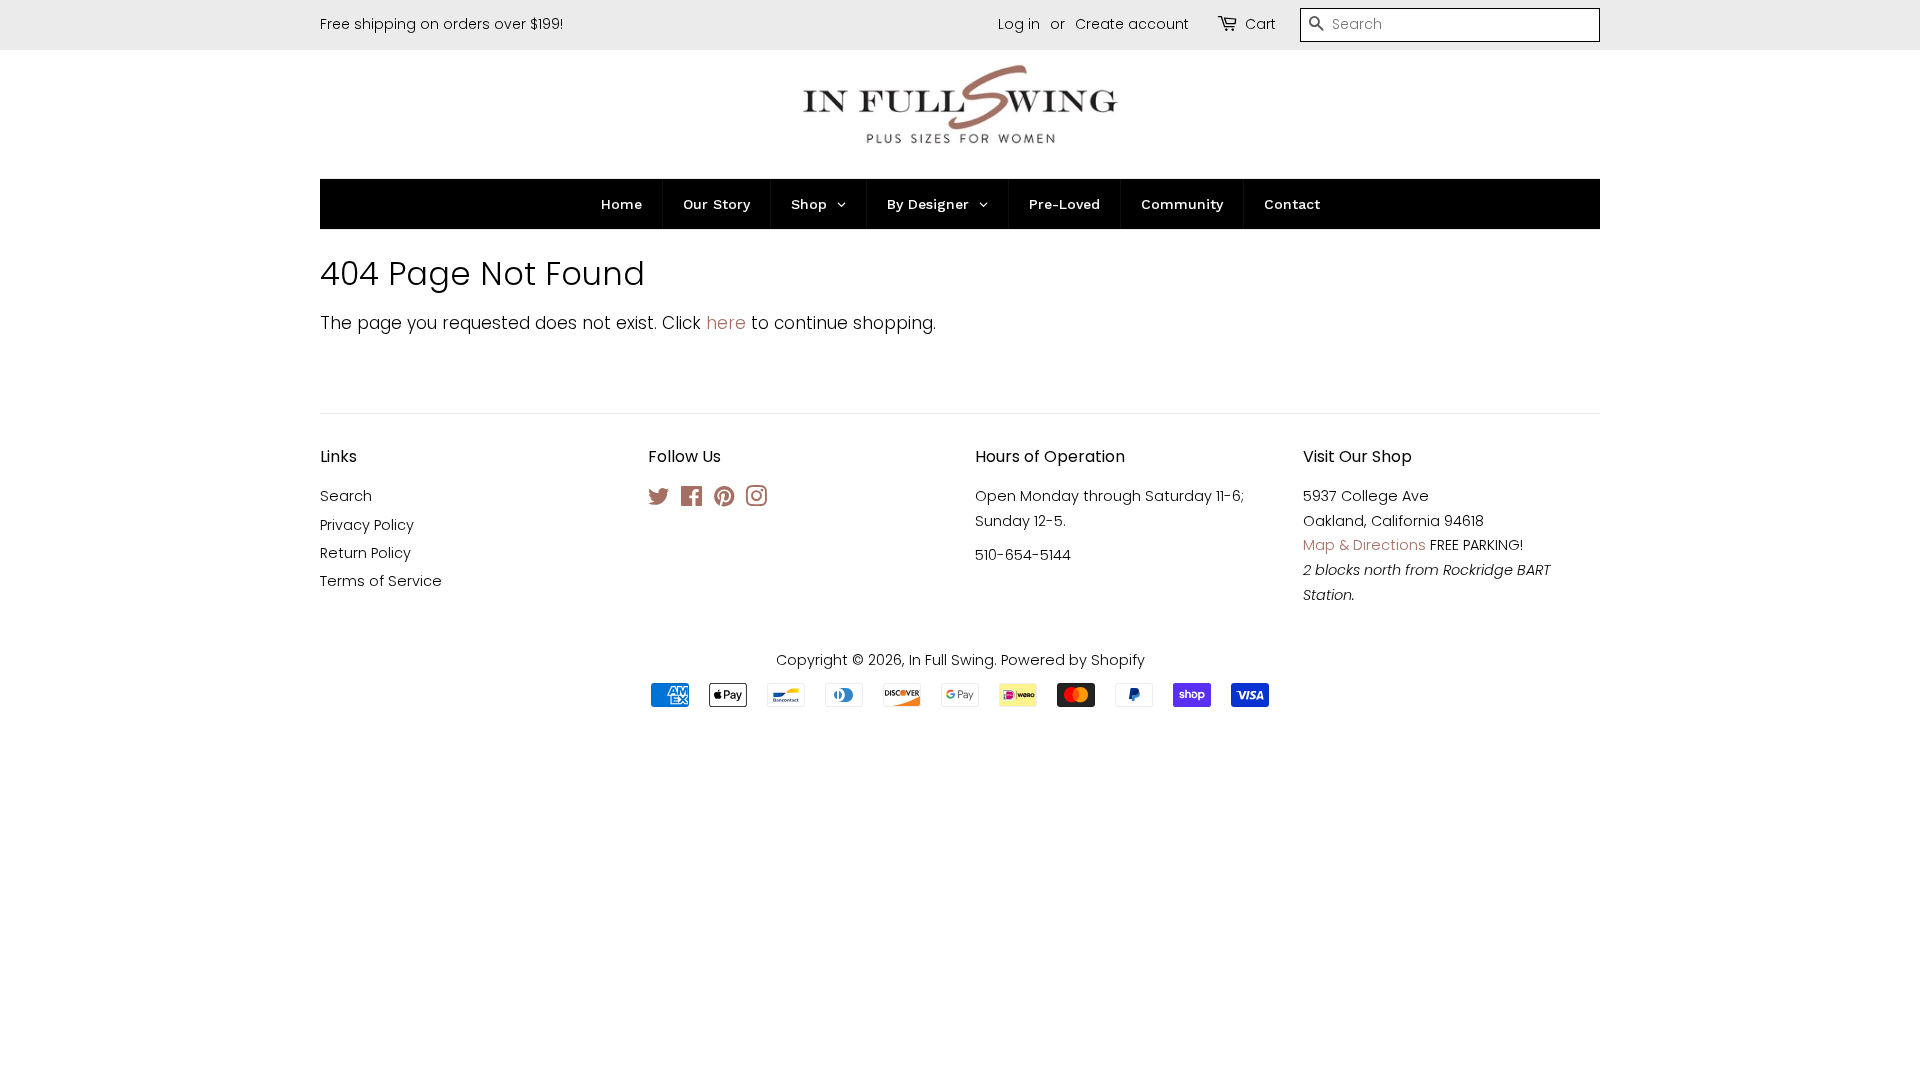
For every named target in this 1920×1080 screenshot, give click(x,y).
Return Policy (365, 553)
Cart (1260, 24)
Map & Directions (1364, 545)
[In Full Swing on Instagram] (756, 500)
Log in (1019, 24)
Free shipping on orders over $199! (441, 24)
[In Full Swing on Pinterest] (724, 500)
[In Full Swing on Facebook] (691, 500)
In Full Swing (951, 660)
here (726, 323)
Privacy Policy (367, 525)
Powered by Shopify (1073, 660)
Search (346, 496)
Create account (1132, 24)
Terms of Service (381, 581)
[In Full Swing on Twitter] (659, 500)
